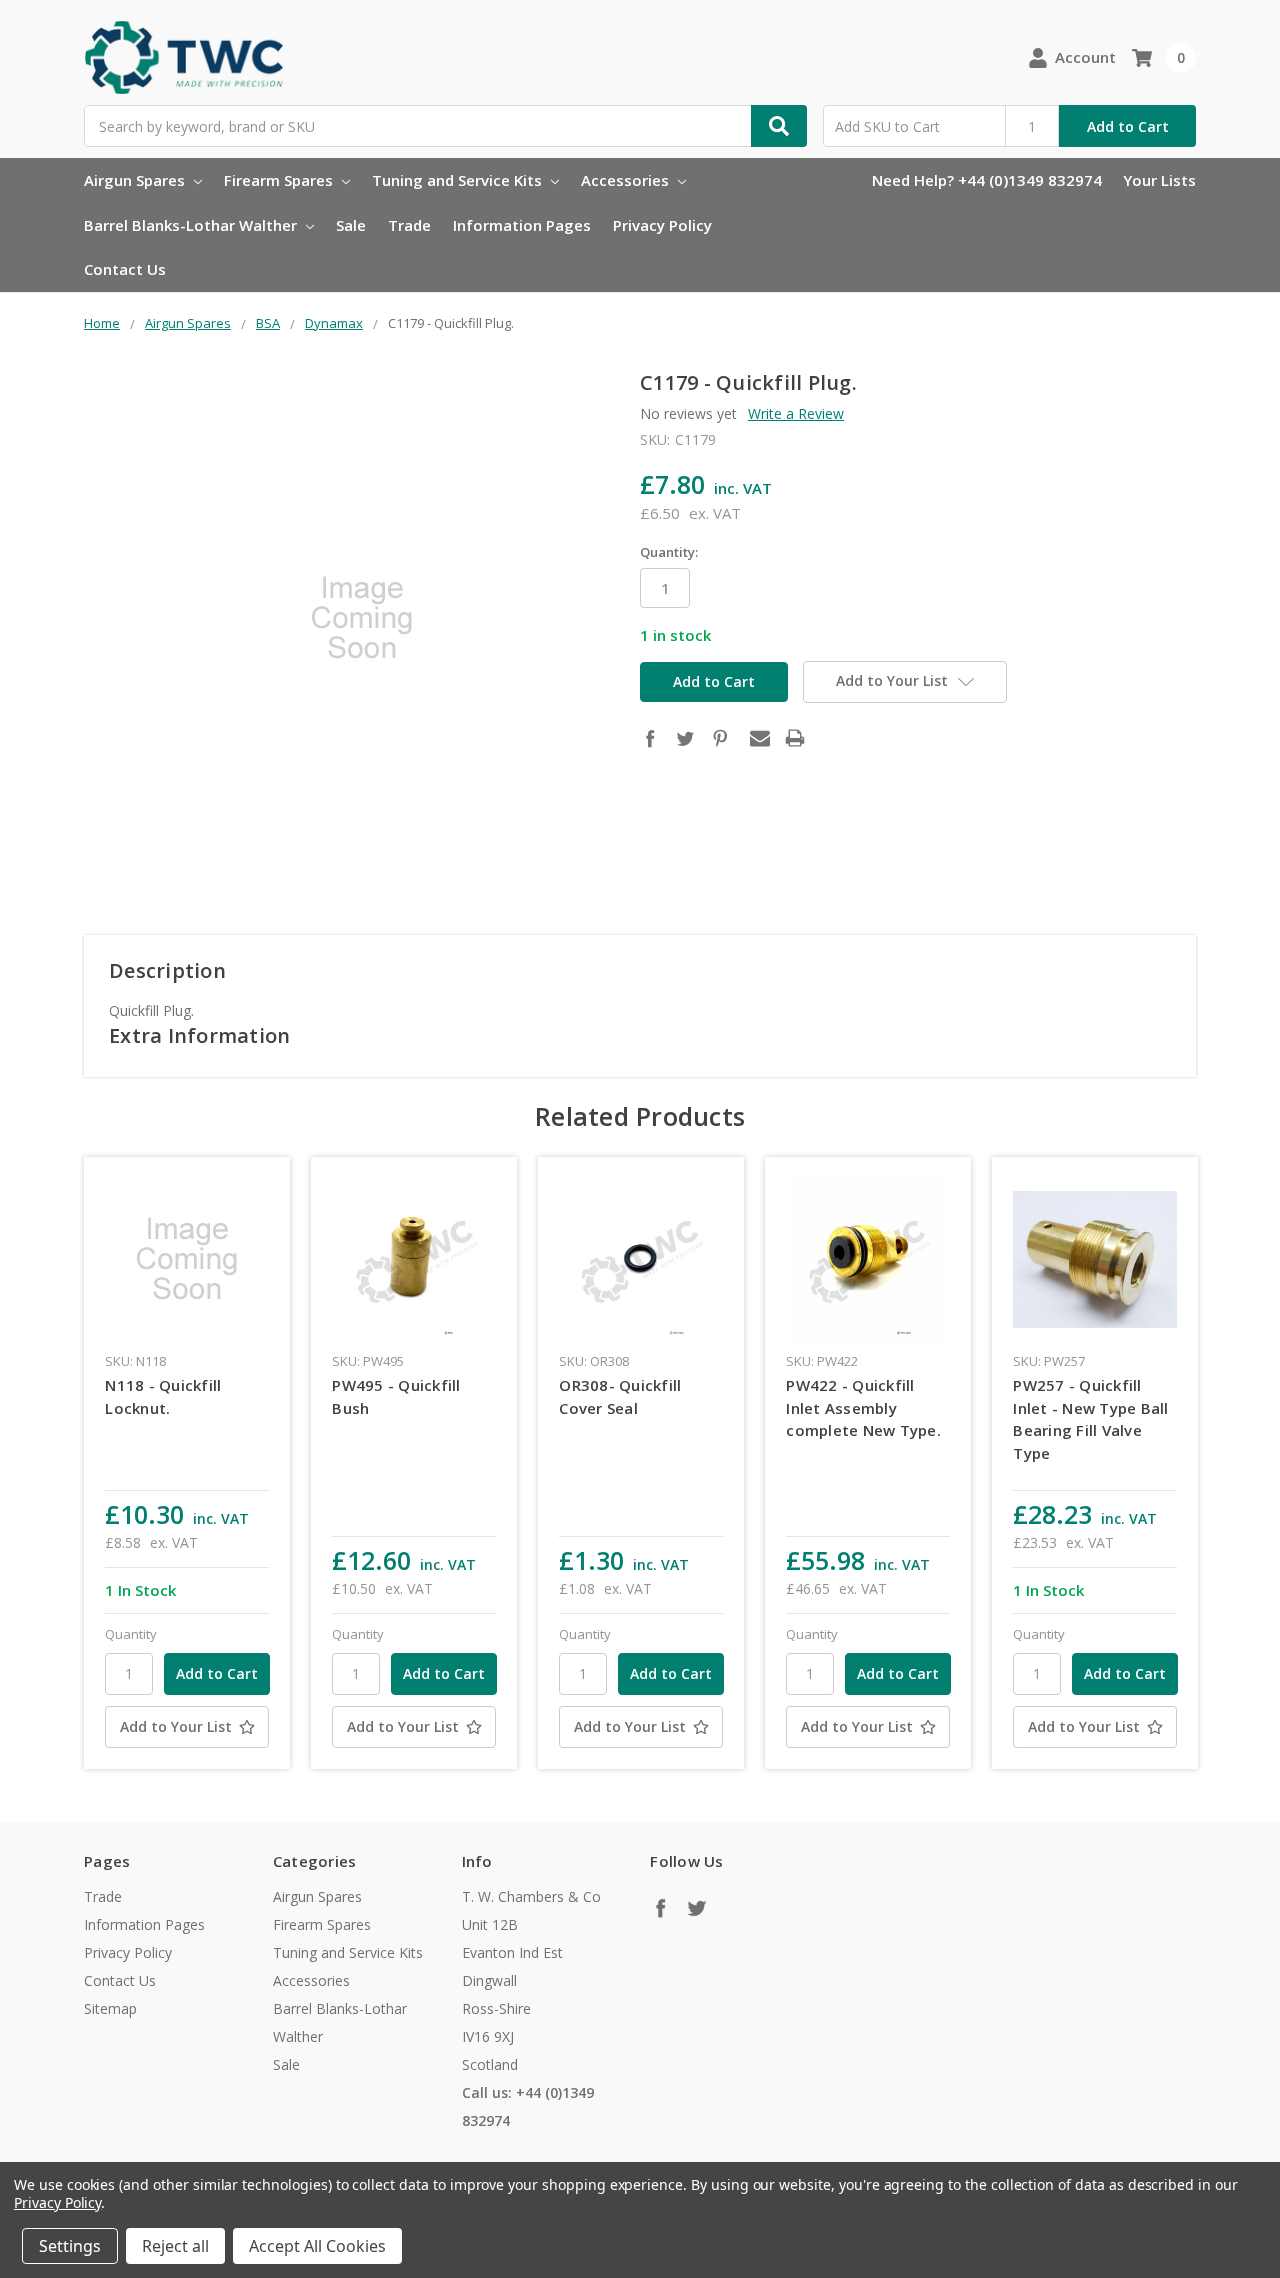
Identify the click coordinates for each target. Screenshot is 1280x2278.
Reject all (175, 2246)
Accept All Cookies (317, 2246)
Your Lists (1159, 180)
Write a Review (796, 413)
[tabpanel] (187, 1463)
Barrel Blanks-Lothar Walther (192, 225)
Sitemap (110, 2008)
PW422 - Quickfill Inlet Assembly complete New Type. (863, 1407)
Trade (409, 225)
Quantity (131, 1634)
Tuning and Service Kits (459, 180)
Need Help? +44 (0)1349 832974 (987, 180)
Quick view (187, 1259)
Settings (70, 2246)
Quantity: (669, 552)
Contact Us (125, 269)
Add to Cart (1128, 126)
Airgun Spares (136, 180)
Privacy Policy (662, 225)
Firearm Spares (280, 180)
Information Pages (522, 225)
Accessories (627, 180)
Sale (351, 225)
